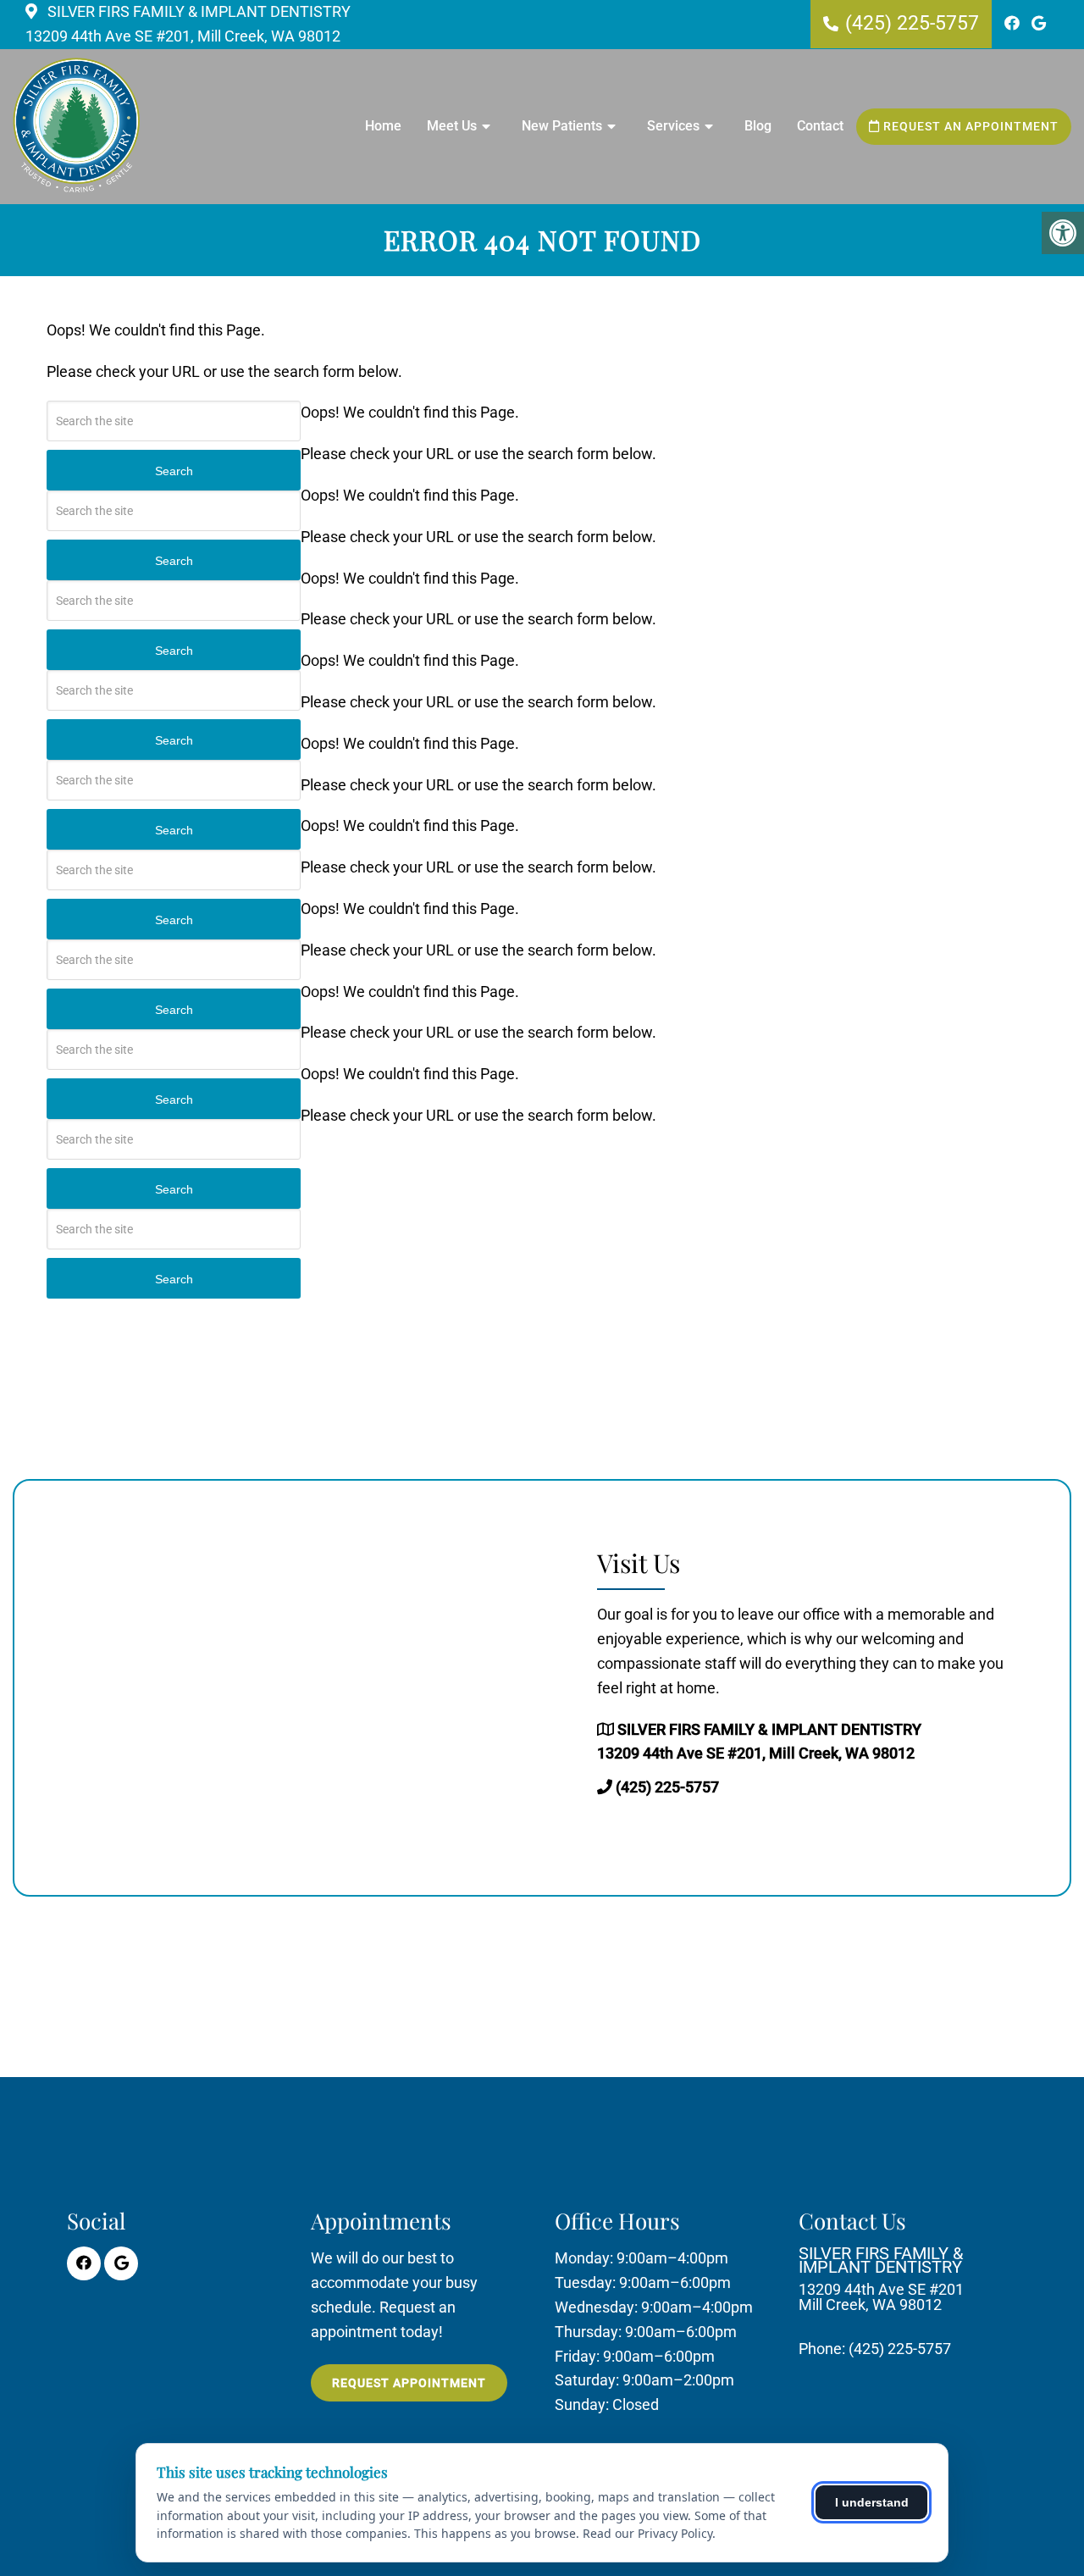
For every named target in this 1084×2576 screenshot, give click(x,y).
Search (174, 471)
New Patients (562, 126)
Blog (758, 126)
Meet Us (452, 126)
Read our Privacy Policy (647, 2533)
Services (673, 126)
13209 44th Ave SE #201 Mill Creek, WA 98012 (881, 2280)
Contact (820, 126)
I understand (872, 2502)
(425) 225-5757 (912, 23)
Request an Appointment (969, 126)
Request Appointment (409, 2383)
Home (383, 126)
